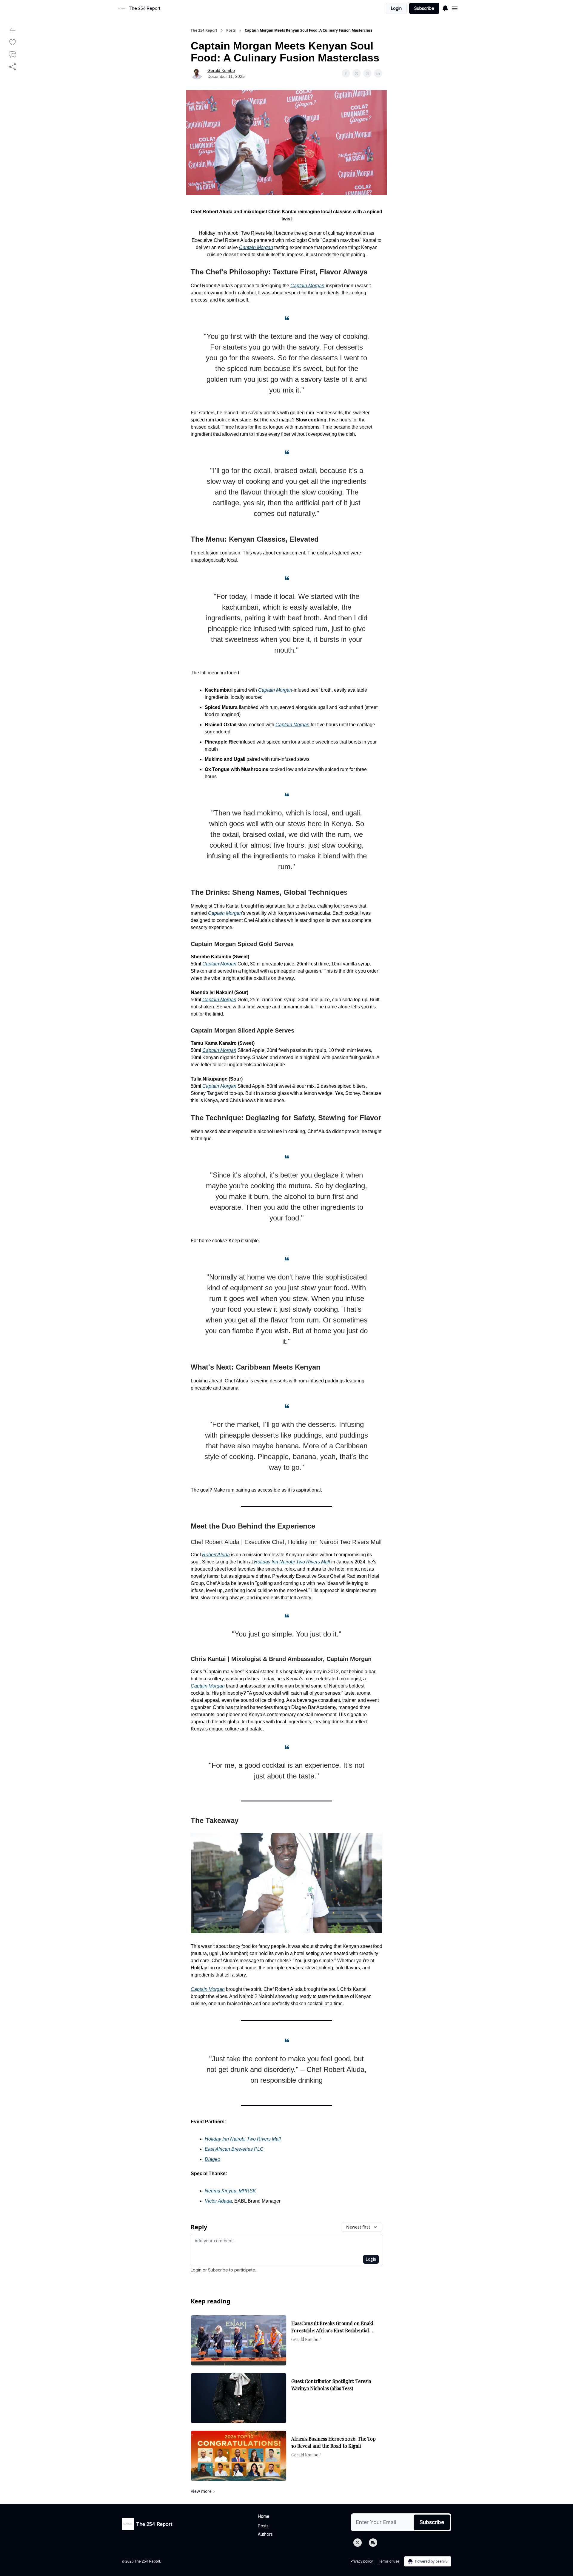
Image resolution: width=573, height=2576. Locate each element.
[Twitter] (358, 2543)
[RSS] (373, 2543)
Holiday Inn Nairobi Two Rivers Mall (292, 1562)
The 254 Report (204, 30)
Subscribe (424, 8)
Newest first (358, 2227)
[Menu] (445, 7)
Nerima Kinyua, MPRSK (230, 2191)
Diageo (212, 2159)
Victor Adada (218, 2201)
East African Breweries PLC (234, 2149)
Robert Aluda (216, 1555)
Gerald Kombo (221, 70)
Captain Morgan (256, 247)
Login (396, 8)
